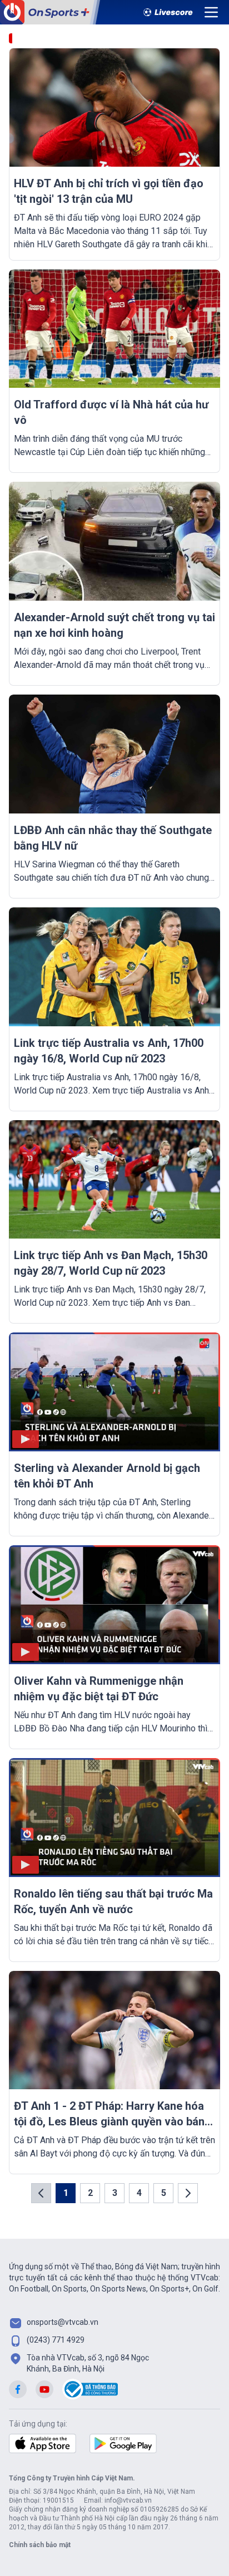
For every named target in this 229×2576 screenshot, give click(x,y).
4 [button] (139, 2193)
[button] (41, 2193)
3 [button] (115, 2193)
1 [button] (66, 2193)
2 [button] (90, 2193)
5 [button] (164, 2193)
